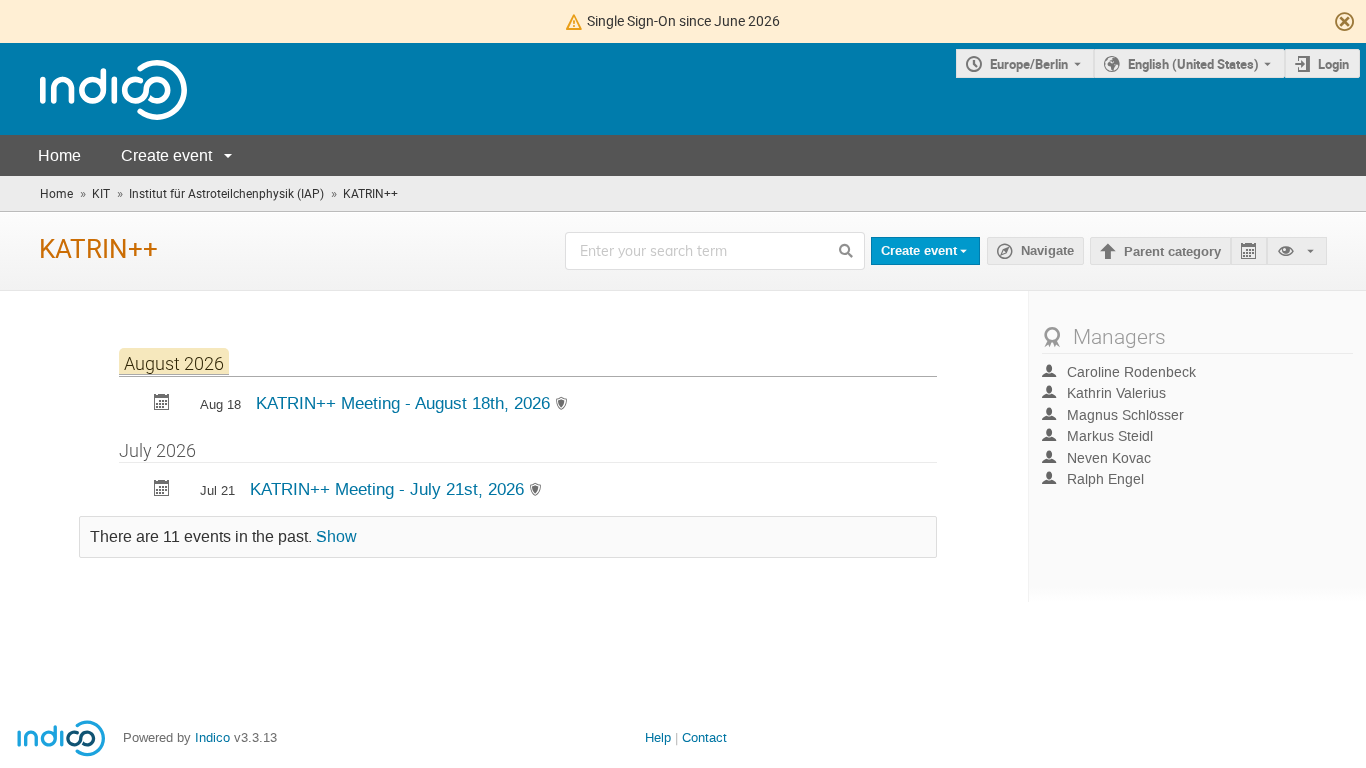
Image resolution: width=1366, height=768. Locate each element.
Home (59, 155)
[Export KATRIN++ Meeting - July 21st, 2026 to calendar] (162, 490)
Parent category (1172, 252)
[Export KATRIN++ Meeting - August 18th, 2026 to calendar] (162, 404)
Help (658, 737)
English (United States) (1193, 64)
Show (336, 537)
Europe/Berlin (1029, 64)
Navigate (1035, 251)
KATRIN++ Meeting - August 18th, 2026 (405, 403)
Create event (166, 155)
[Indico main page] (93, 89)
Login (1333, 64)
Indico (212, 737)
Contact (704, 737)
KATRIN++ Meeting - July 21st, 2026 (389, 489)
